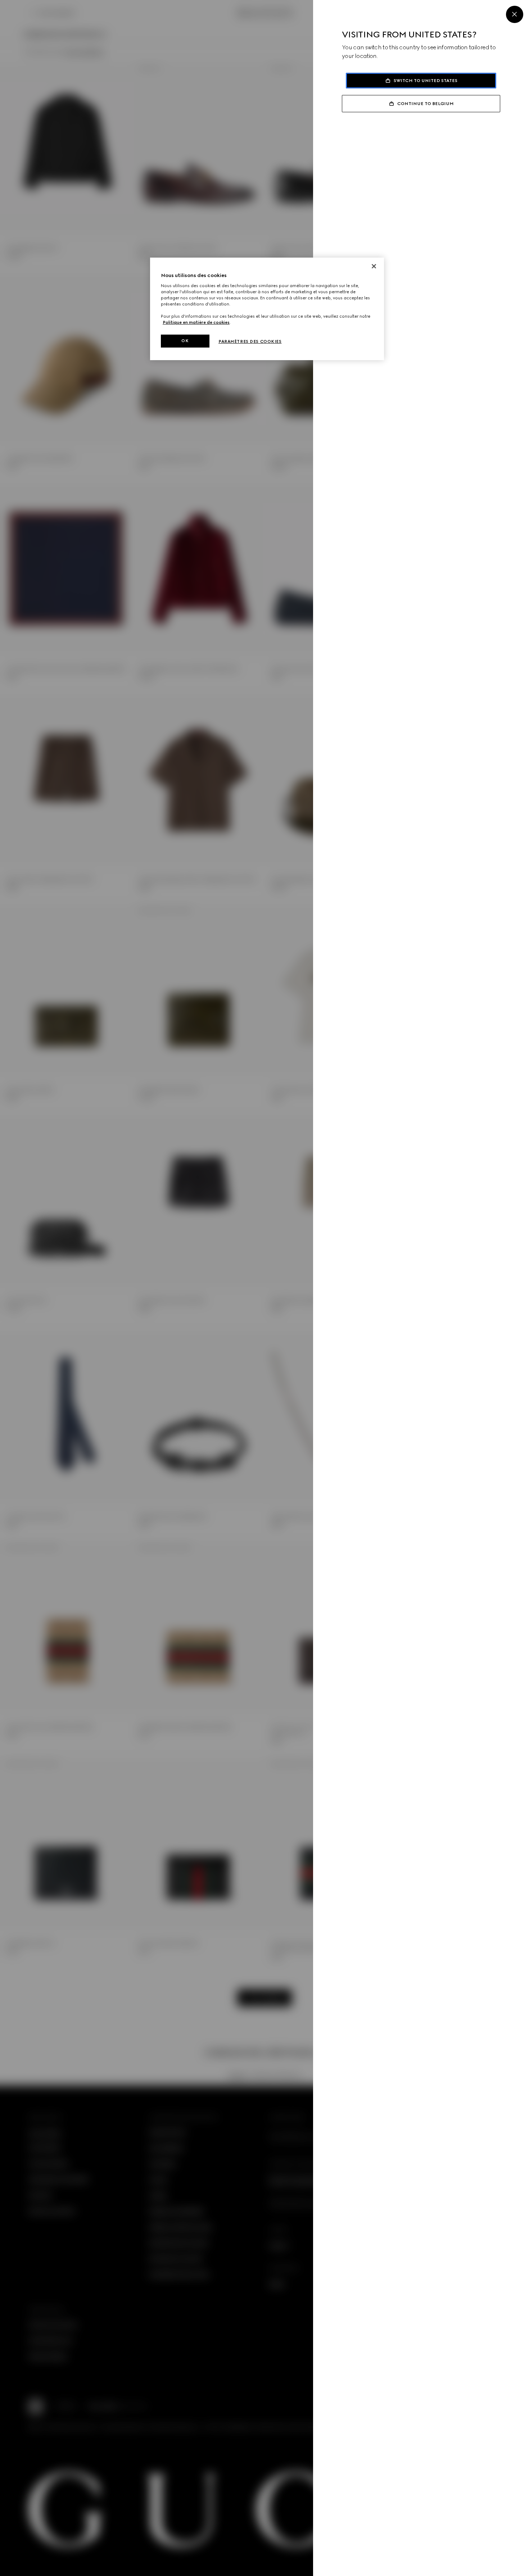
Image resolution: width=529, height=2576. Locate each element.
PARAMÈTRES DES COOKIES (250, 341)
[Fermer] (374, 266)
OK (185, 341)
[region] (267, 309)
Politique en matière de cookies (196, 322)
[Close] (515, 14)
